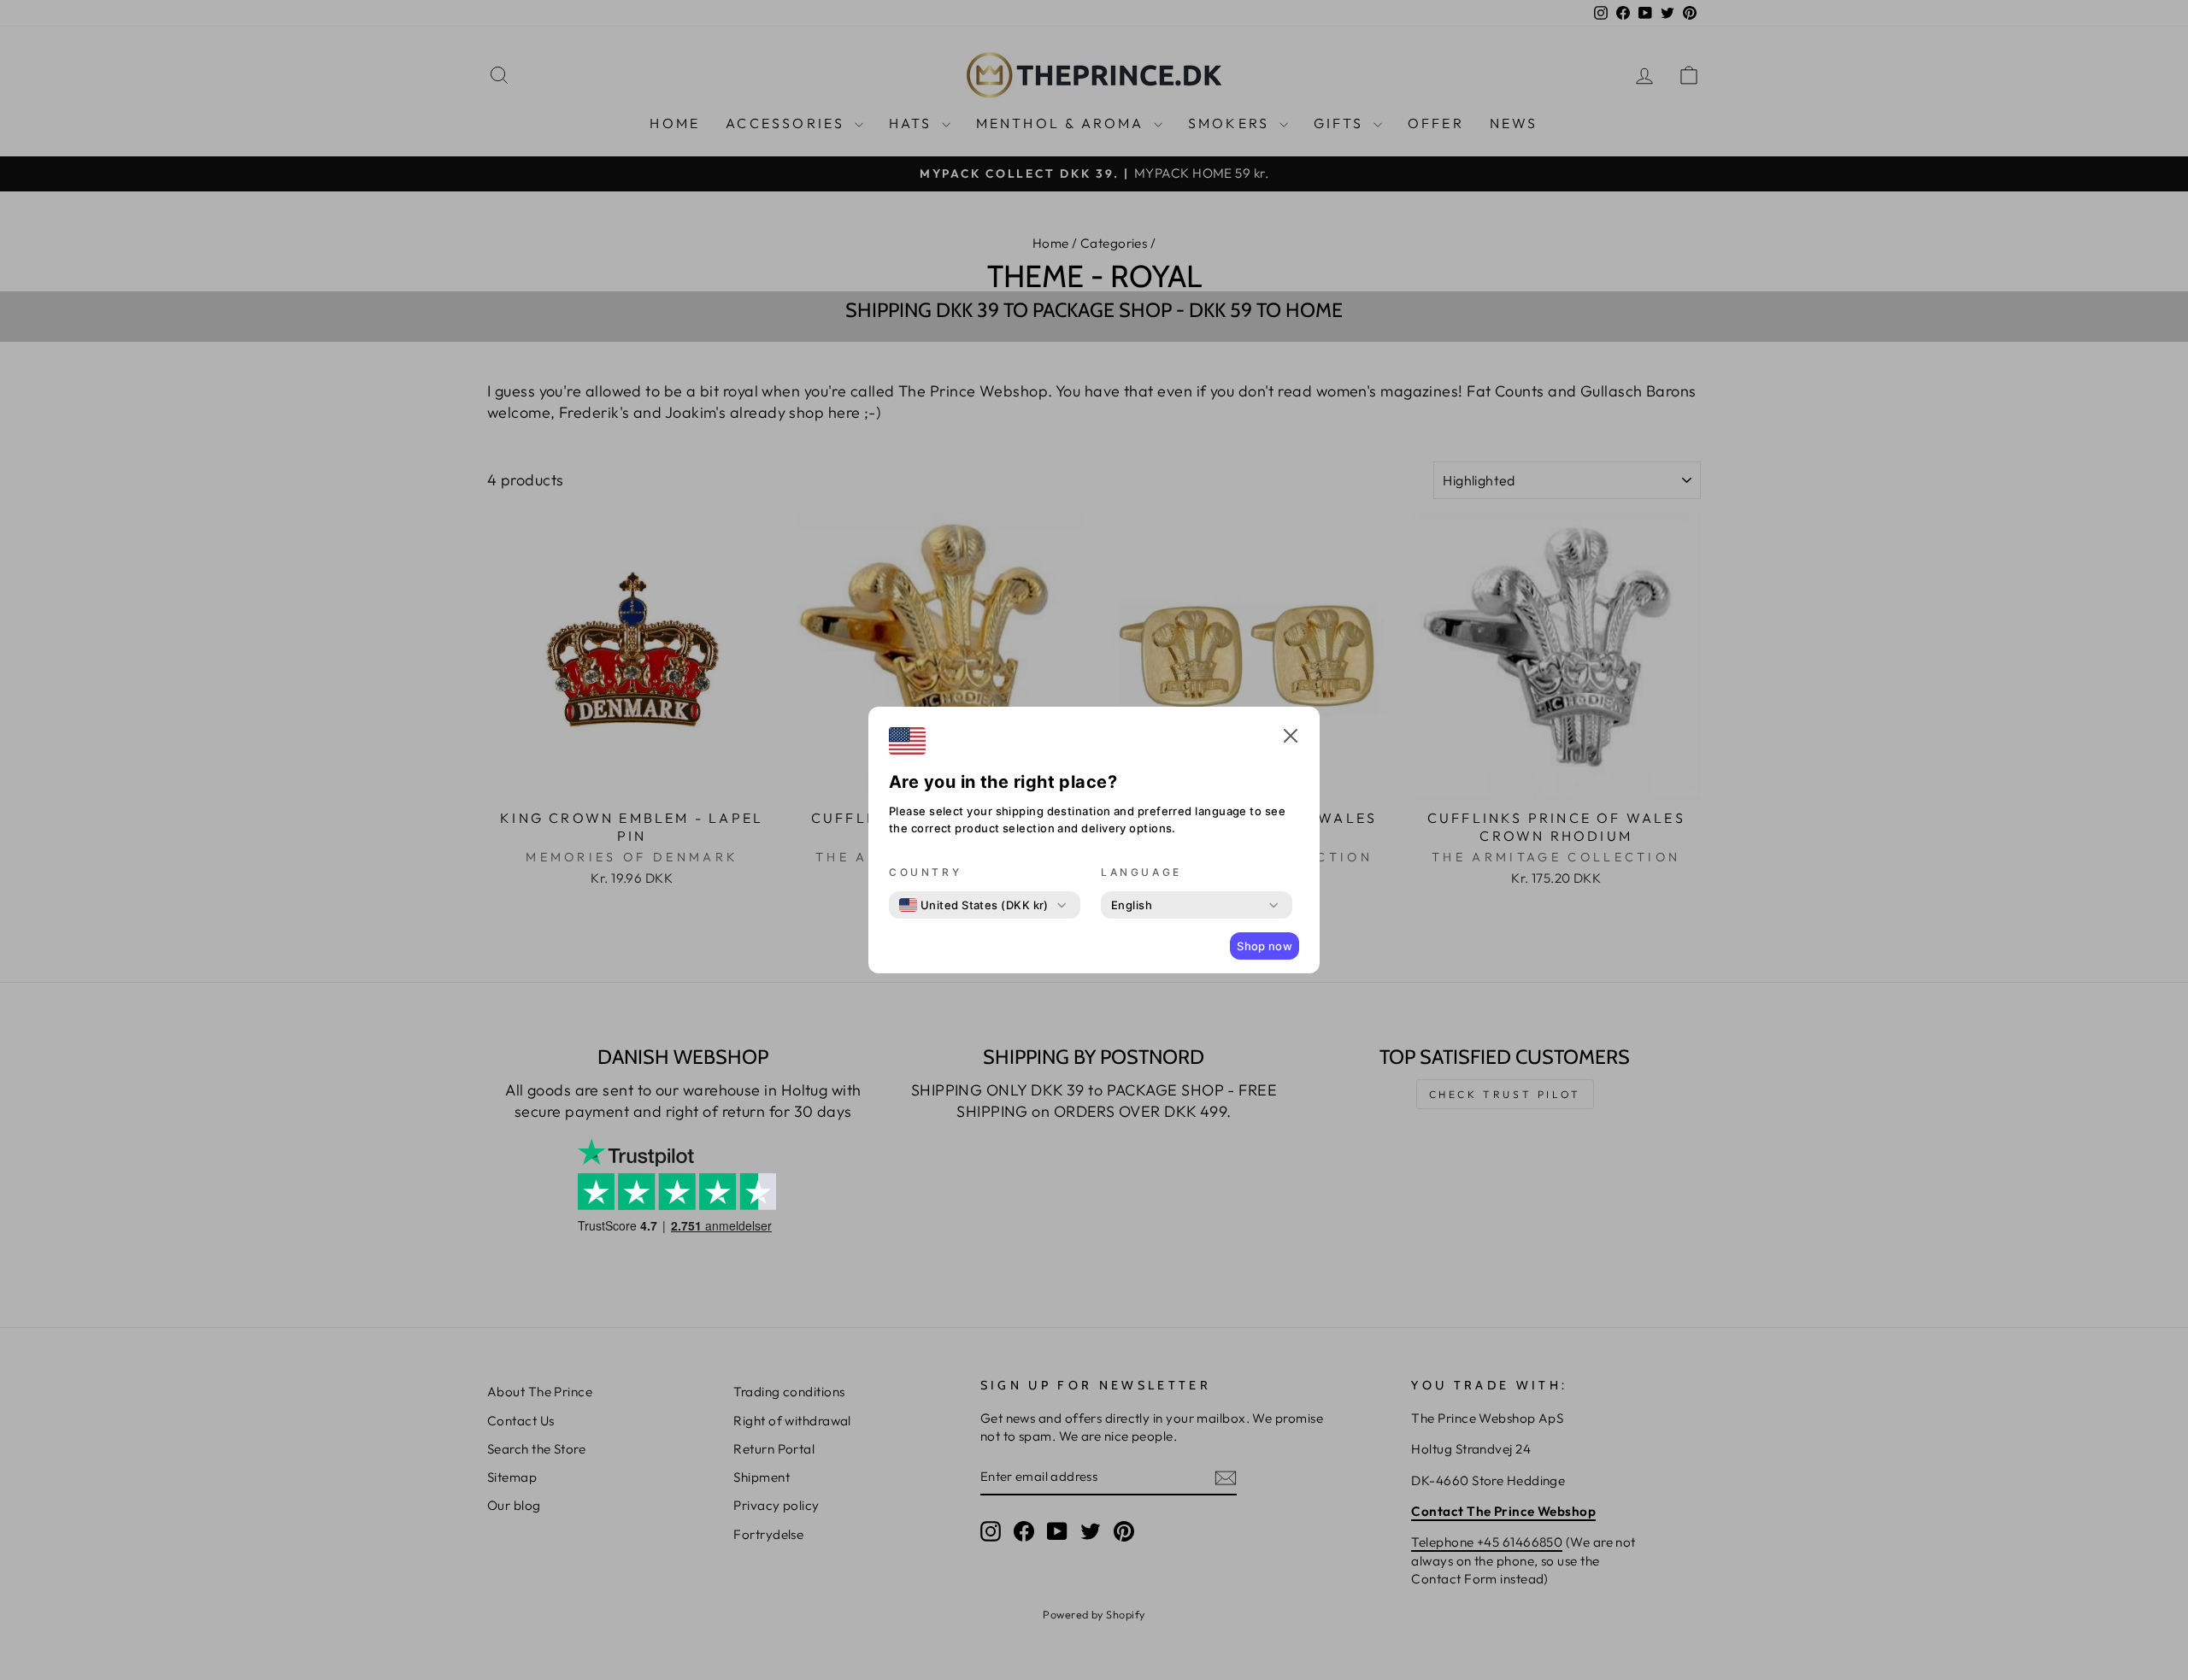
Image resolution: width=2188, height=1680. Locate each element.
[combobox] (974, 905)
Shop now (1265, 946)
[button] (1291, 738)
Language (1141, 872)
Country (925, 872)
